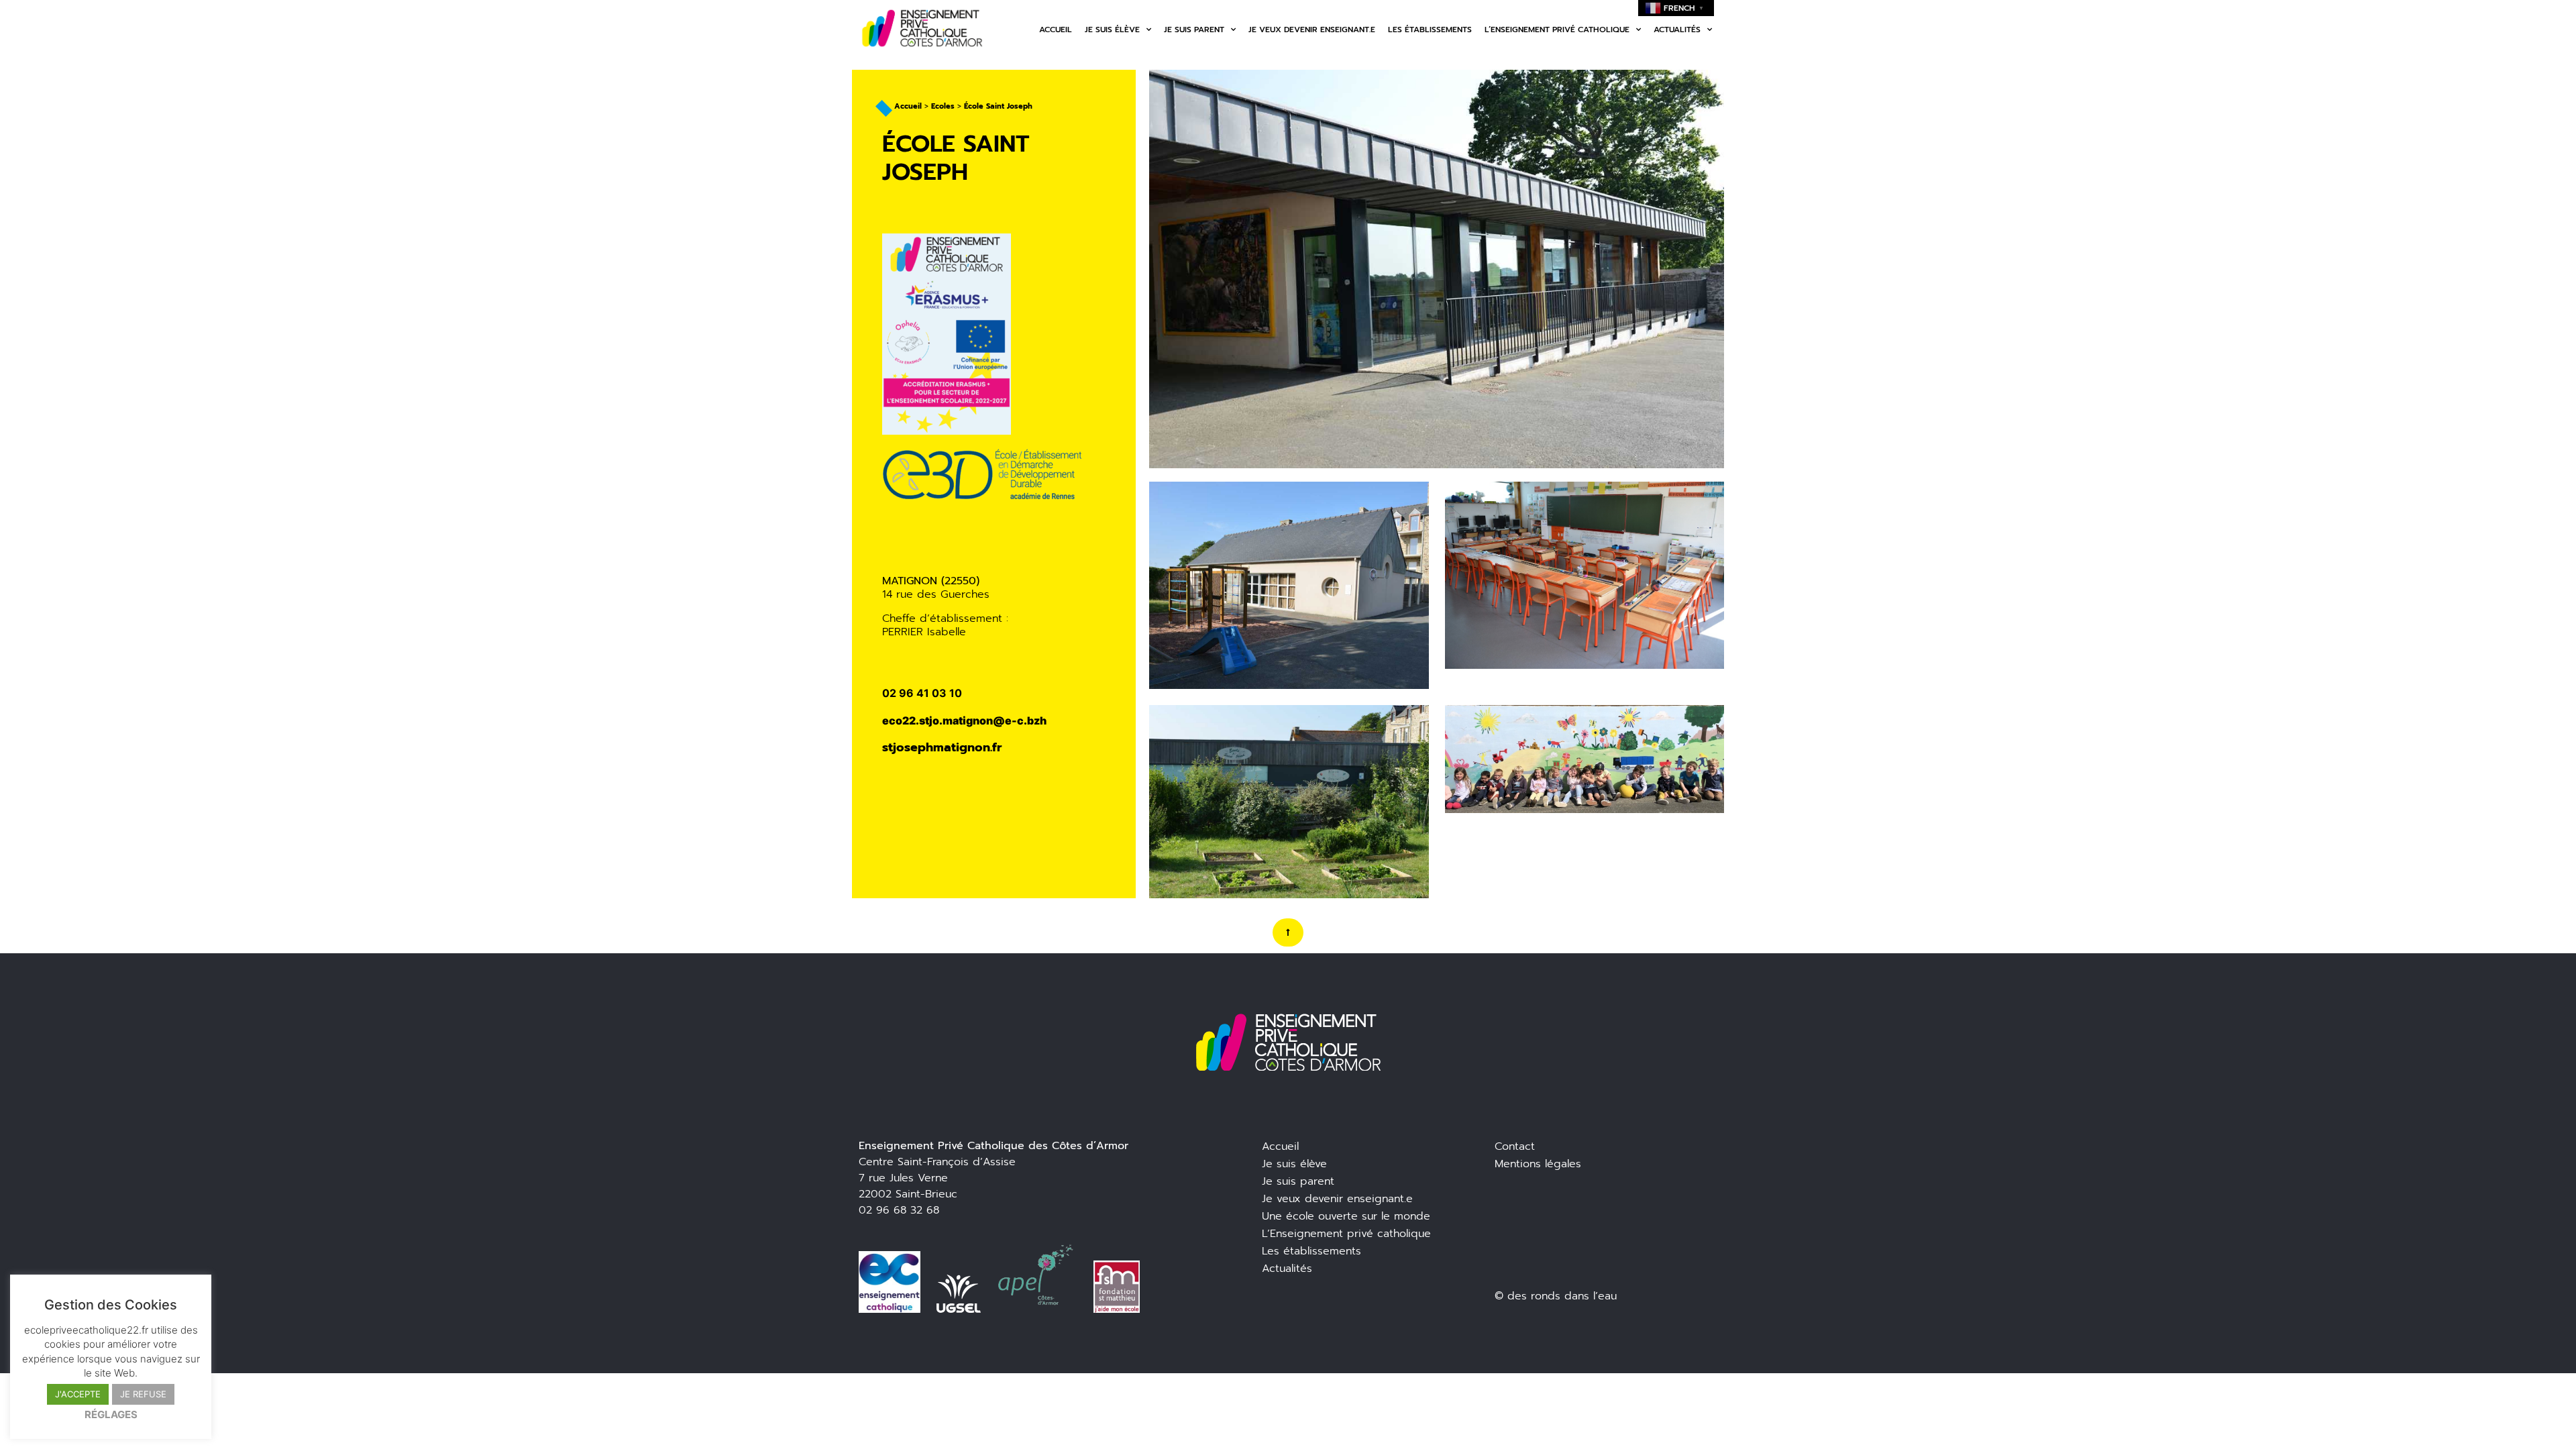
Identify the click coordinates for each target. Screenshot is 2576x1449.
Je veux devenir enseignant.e (1312, 30)
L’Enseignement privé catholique (1346, 1234)
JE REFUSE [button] (143, 1394)
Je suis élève (1112, 30)
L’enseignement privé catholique (1557, 30)
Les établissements (1430, 30)
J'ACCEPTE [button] (78, 1394)
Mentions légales (1538, 1164)
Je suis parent (1194, 30)
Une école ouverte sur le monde (1346, 1216)
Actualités (1677, 30)
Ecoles (943, 106)
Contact (1515, 1146)
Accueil (1056, 30)
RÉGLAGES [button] (111, 1414)
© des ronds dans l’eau (1556, 1296)
